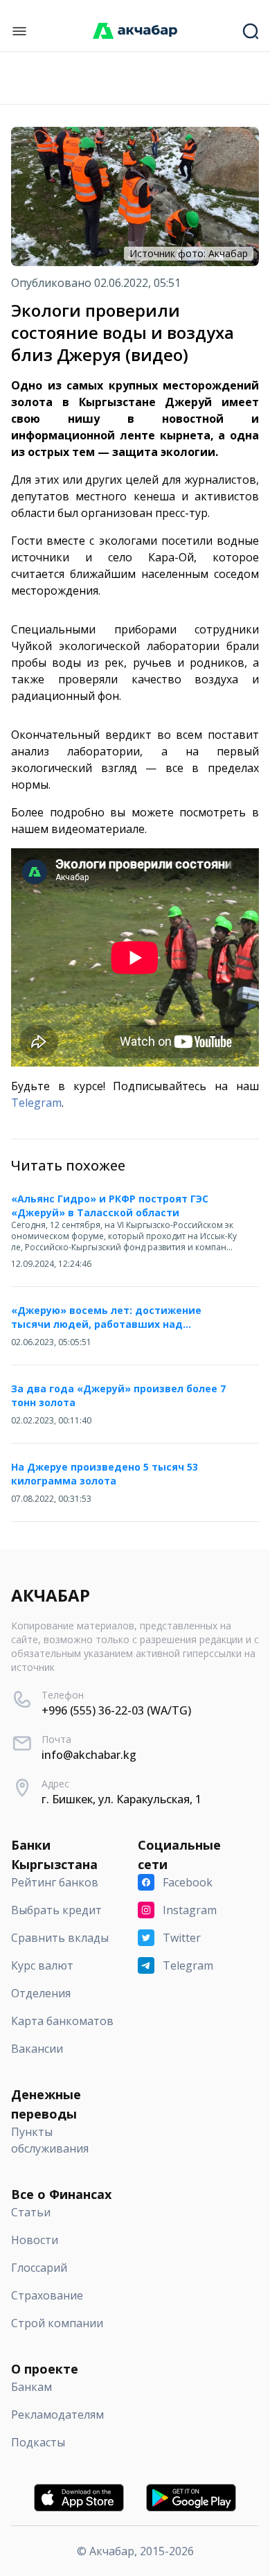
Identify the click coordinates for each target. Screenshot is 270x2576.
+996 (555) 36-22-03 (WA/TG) (116, 1710)
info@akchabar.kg (89, 1755)
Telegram (36, 1103)
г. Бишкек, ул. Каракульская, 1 (121, 1799)
